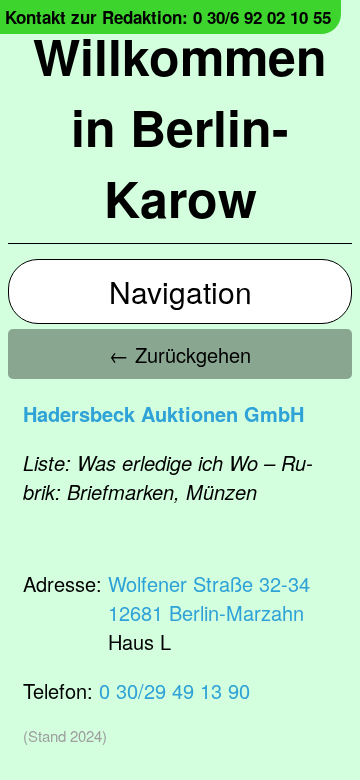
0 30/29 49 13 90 (174, 690)
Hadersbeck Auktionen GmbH (163, 413)
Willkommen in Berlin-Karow (180, 126)
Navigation (180, 291)
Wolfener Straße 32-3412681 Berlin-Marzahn (209, 598)
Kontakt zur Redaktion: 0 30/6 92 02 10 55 (168, 17)
